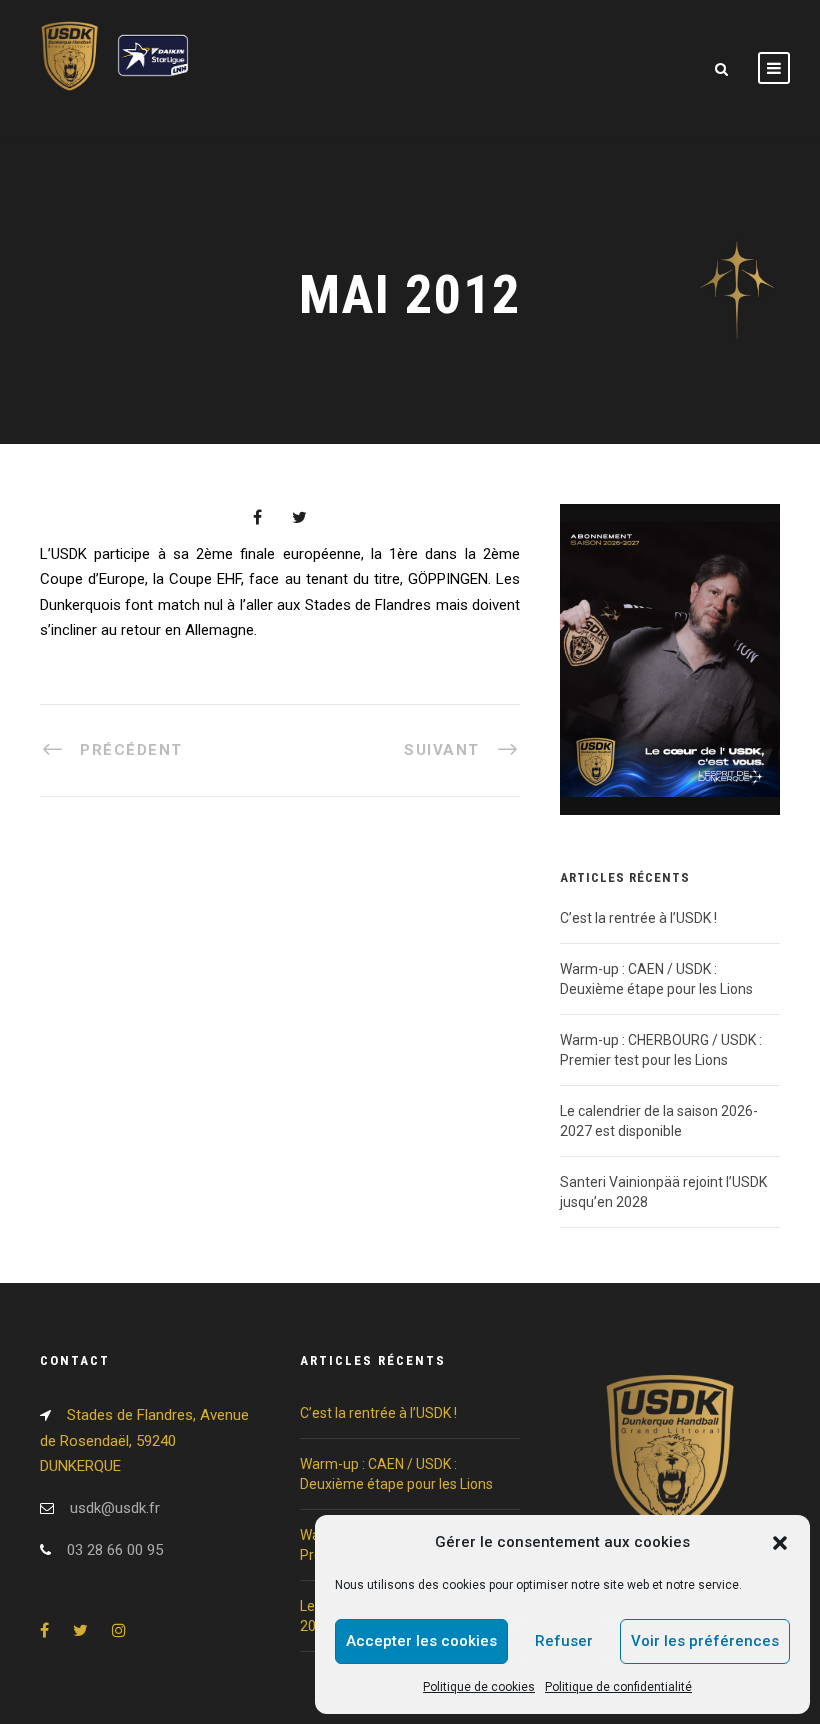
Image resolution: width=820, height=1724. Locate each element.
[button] (780, 1543)
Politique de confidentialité (618, 1687)
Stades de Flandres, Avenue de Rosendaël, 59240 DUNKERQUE (144, 1440)
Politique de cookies (479, 1687)
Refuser (564, 1641)
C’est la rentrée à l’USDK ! (638, 918)
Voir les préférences (705, 1641)
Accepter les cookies (421, 1641)
